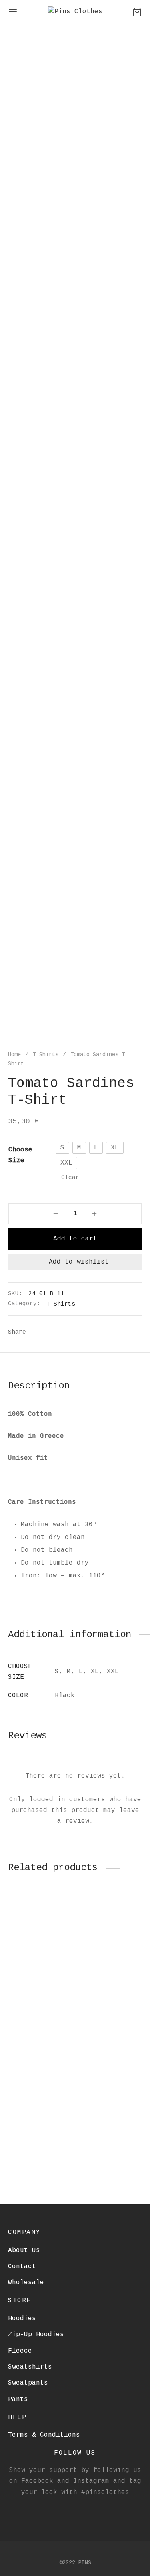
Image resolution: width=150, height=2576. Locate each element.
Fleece (20, 2351)
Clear (70, 1177)
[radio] (62, 1148)
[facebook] (66, 2509)
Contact (22, 2267)
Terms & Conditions (44, 2435)
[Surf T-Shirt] (110, 1940)
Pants (18, 2399)
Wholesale (26, 2283)
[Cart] (137, 12)
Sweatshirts (30, 2367)
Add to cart (75, 1239)
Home (14, 1055)
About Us (24, 2250)
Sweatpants (28, 2383)
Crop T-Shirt (32, 2142)
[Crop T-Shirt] (40, 2084)
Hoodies (22, 2319)
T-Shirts (46, 1055)
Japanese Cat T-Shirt (102, 2146)
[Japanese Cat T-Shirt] (110, 2084)
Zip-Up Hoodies (36, 2335)
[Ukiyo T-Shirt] (40, 1940)
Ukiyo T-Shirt (34, 1998)
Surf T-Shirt (102, 1998)
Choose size (20, 1155)
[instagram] (85, 2509)
